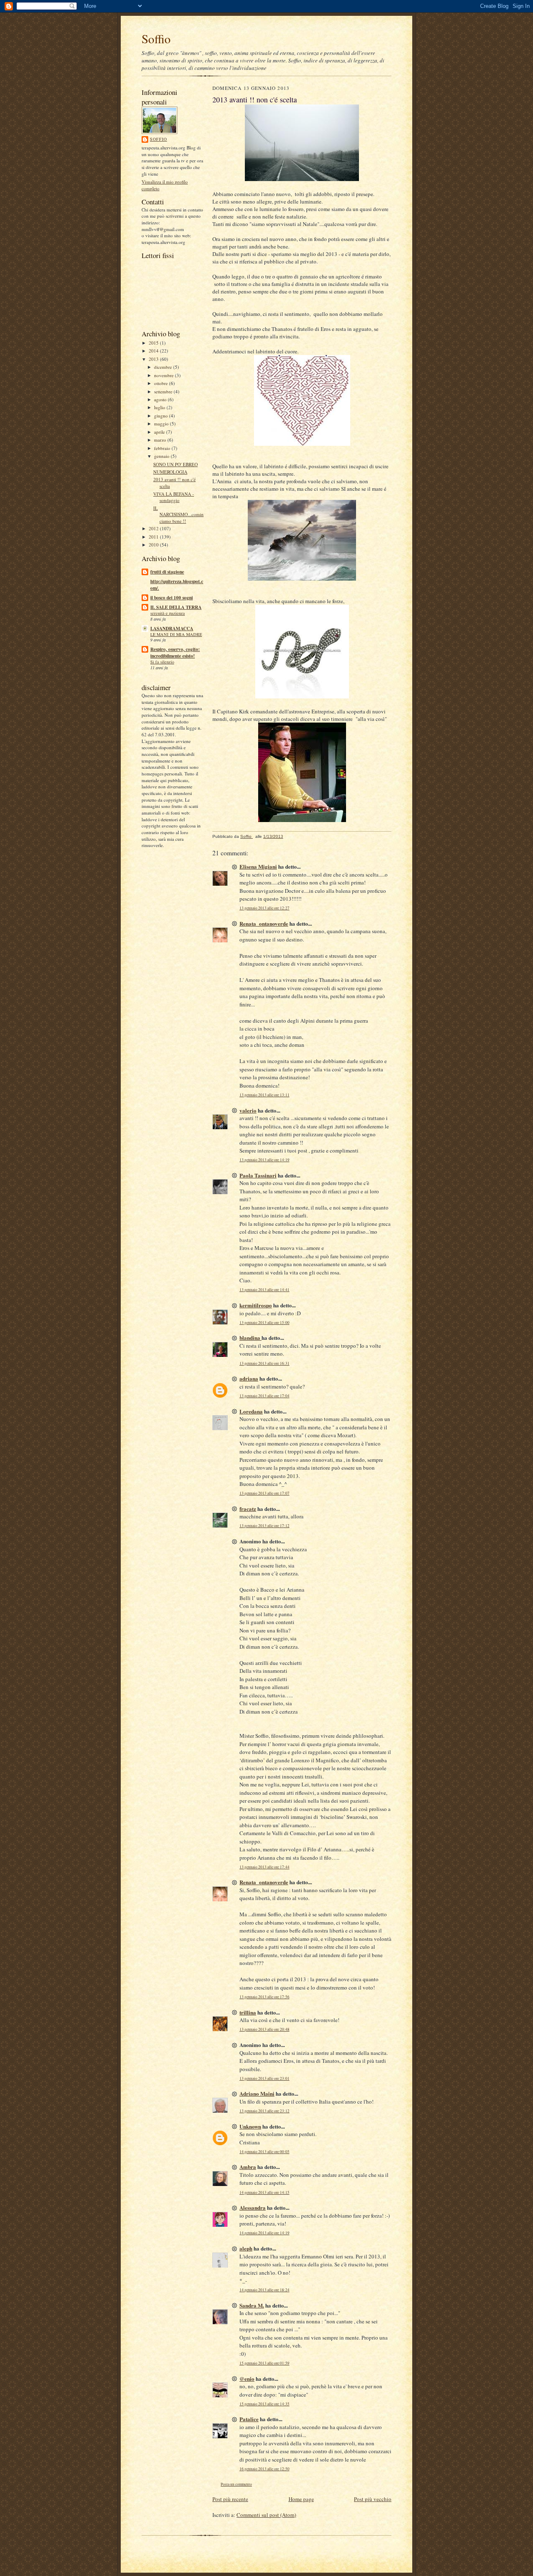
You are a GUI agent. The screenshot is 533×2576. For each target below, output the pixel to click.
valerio (248, 1110)
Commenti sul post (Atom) (266, 2515)
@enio (247, 2379)
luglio (160, 407)
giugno (162, 416)
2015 (154, 343)
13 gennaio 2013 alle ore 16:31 (264, 1363)
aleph (246, 2248)
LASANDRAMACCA (172, 628)
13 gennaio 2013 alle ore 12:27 (264, 908)
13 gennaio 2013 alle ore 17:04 (264, 1396)
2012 (154, 528)
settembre (164, 391)
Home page (301, 2499)
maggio (162, 424)
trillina (248, 2012)
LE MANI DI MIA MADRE (176, 634)
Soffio (156, 39)
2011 (154, 537)
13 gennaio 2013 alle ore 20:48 (264, 2029)
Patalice (249, 2419)
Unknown (250, 2126)
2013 (154, 359)
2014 (154, 351)
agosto (161, 399)
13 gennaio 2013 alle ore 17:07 (264, 1493)
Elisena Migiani (258, 866)
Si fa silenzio (162, 662)
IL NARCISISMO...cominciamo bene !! (178, 514)
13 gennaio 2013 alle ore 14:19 (264, 1160)
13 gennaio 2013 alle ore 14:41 (264, 1290)
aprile (160, 432)
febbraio (163, 448)
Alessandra (253, 2207)
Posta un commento (236, 2484)
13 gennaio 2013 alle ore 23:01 (264, 2078)
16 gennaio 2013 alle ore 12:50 (264, 2469)
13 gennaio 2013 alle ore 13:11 (264, 1095)
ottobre (162, 383)
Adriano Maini (257, 2093)
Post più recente (230, 2499)
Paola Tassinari (258, 1175)
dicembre (164, 367)
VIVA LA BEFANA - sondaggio (174, 497)
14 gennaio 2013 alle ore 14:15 (264, 2192)
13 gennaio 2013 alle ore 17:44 (264, 1867)
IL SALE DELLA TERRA (176, 607)
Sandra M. (252, 2305)
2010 (154, 545)
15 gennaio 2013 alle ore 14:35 (264, 2404)
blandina (250, 1338)
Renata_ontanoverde (264, 923)
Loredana (251, 1411)
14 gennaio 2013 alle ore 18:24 (264, 2290)
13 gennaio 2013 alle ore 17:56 (264, 1997)
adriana (249, 1378)
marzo (161, 440)
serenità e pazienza (168, 613)
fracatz (248, 1509)
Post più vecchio (373, 2499)
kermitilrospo (256, 1305)
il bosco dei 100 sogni (172, 598)
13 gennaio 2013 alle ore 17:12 (264, 1526)
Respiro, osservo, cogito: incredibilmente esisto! (175, 653)
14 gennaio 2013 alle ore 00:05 (264, 2152)
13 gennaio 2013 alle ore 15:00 (264, 1323)
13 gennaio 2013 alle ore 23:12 (264, 2111)
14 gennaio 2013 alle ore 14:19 (264, 2233)
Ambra (248, 2167)
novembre (164, 375)
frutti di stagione (167, 572)
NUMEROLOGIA (170, 472)
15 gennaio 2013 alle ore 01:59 (264, 2363)
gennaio (162, 456)
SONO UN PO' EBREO (176, 464)
